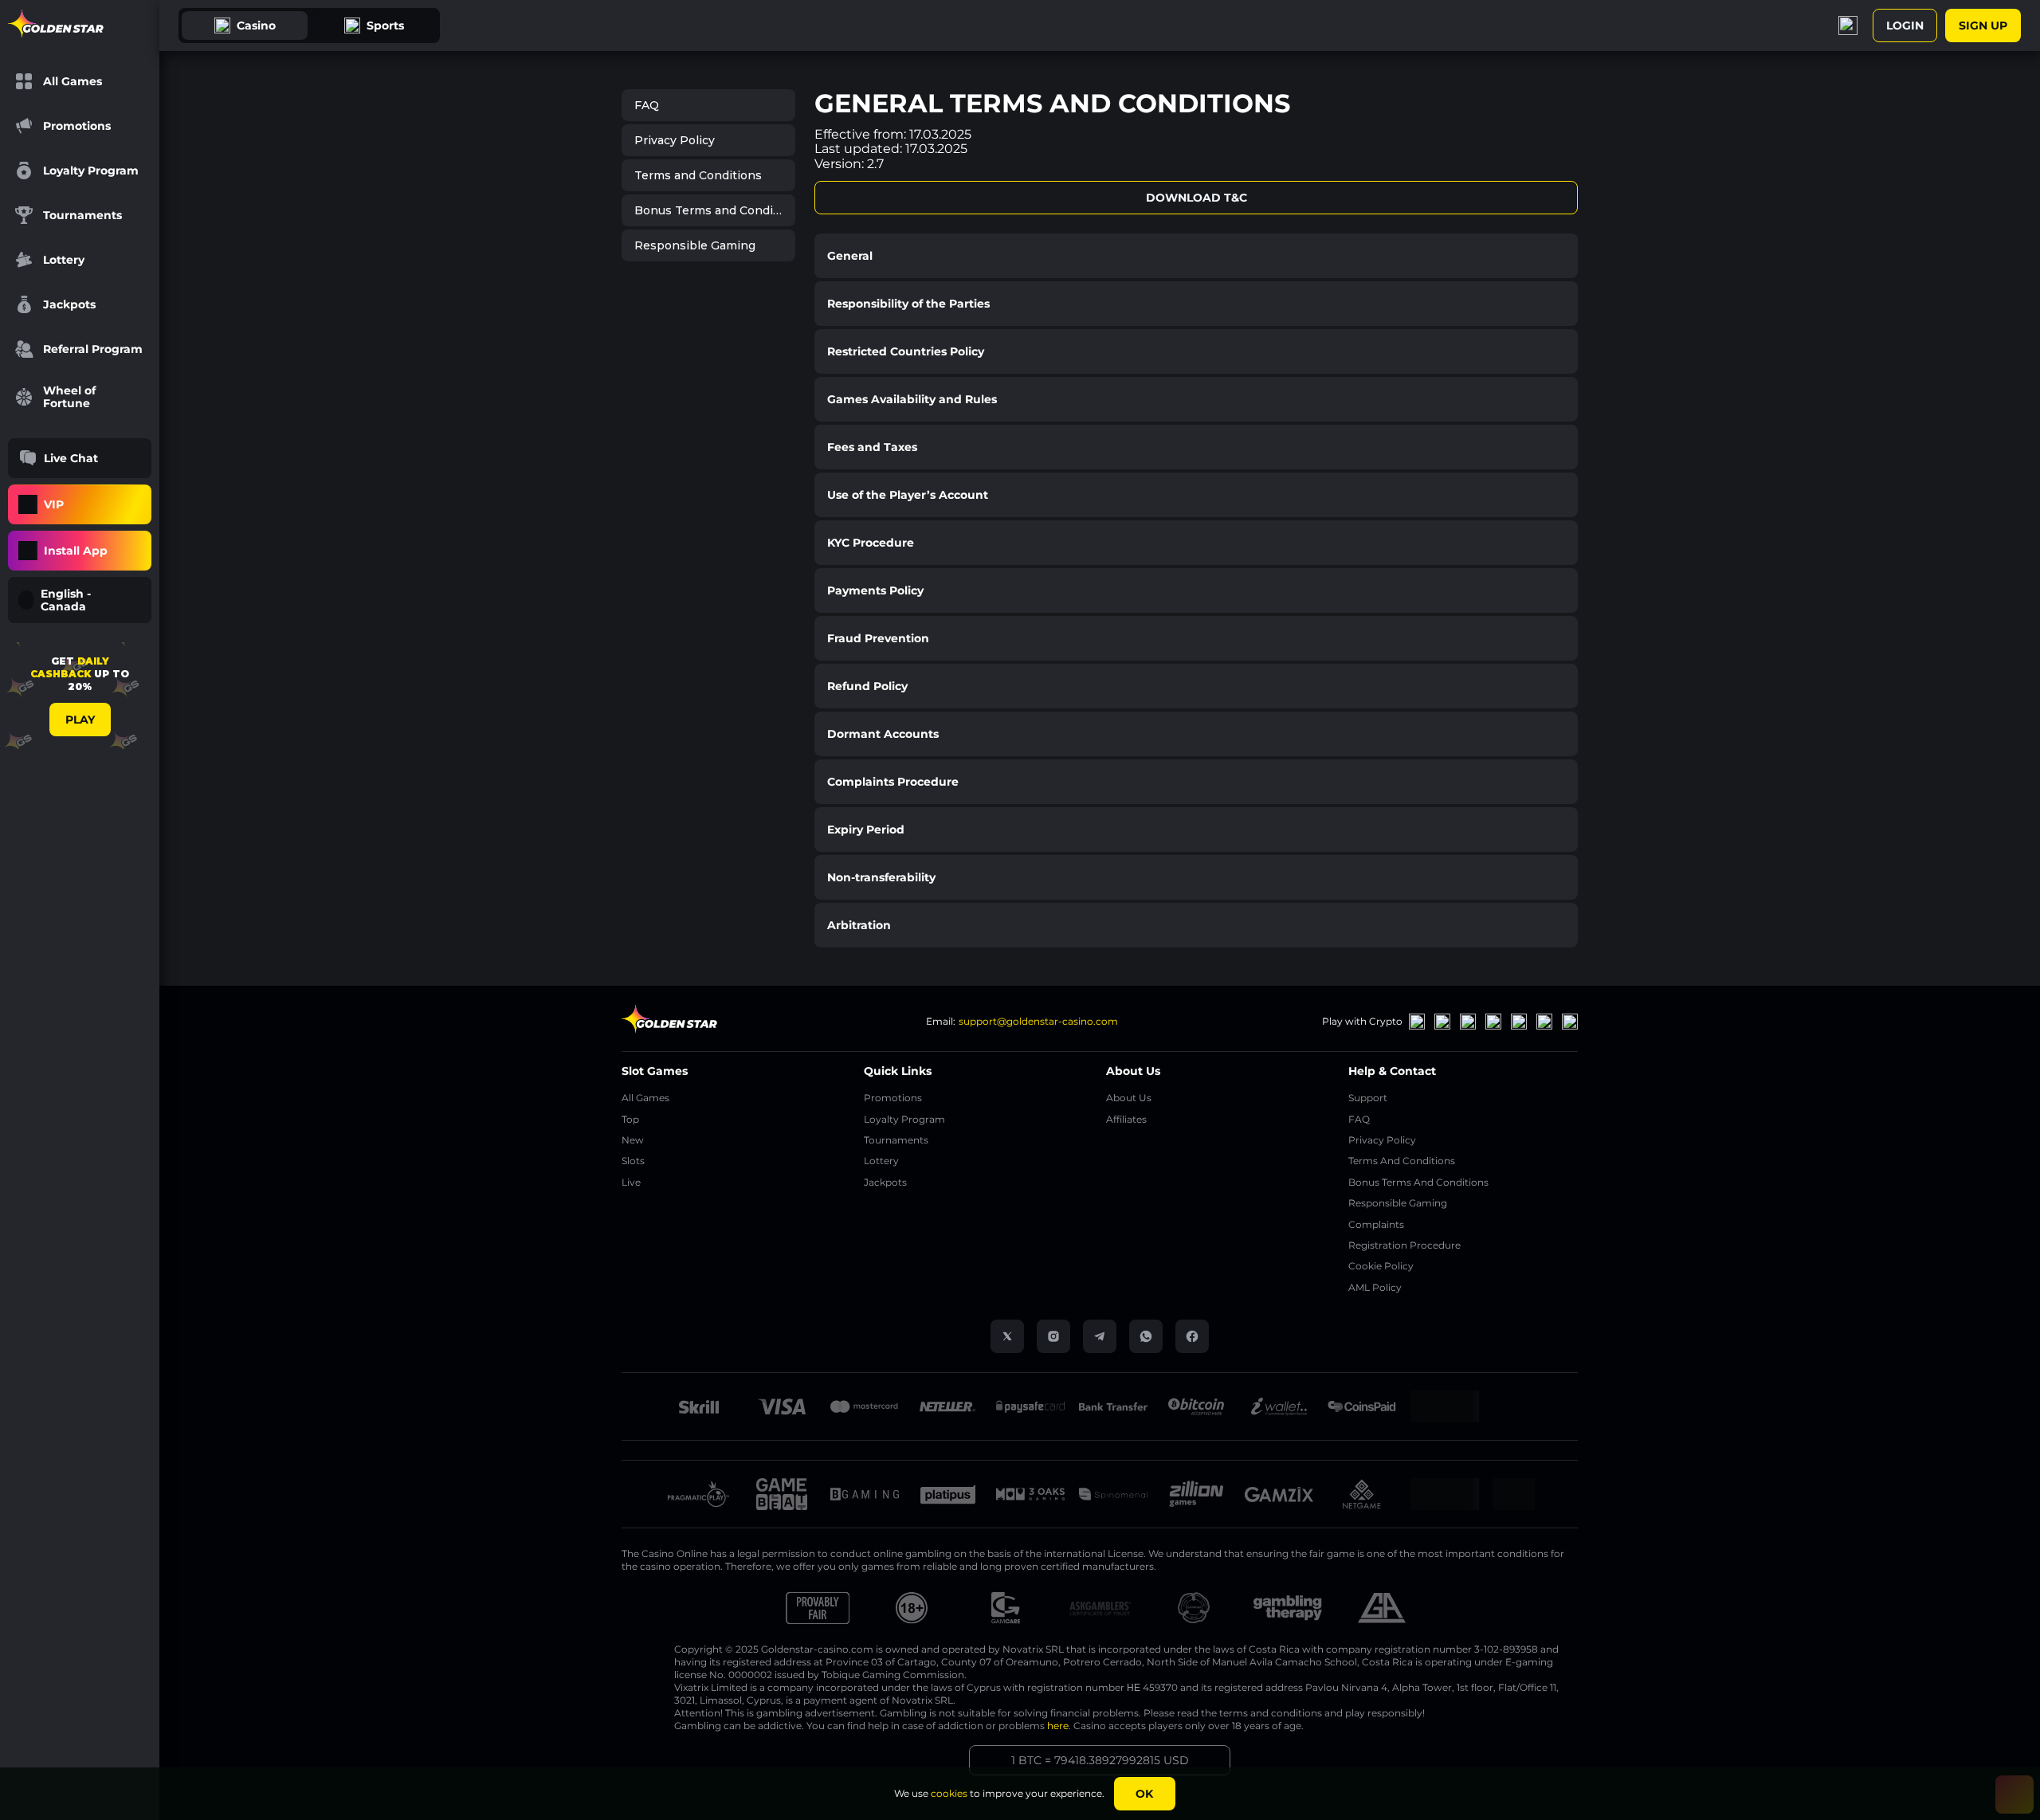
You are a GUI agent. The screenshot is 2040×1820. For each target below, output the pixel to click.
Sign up (1983, 25)
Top (630, 1119)
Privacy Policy (675, 140)
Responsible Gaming (695, 245)
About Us (1129, 1098)
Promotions (893, 1098)
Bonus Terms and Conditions (715, 210)
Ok (1144, 1794)
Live (631, 1182)
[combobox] (80, 600)
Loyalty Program (904, 1119)
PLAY (80, 720)
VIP (54, 504)
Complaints (1376, 1224)
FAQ (647, 105)
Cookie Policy (1381, 1266)
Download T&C (1197, 198)
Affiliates (1126, 1119)
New (633, 1140)
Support (1368, 1098)
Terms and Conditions (698, 175)
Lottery (881, 1161)
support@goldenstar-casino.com (1038, 1021)
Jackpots (885, 1182)
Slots (633, 1161)
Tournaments (896, 1140)
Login (1905, 25)
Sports (385, 25)
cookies (949, 1793)
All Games (645, 1098)
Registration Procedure (1404, 1245)
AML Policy (1375, 1287)
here (1058, 1726)
